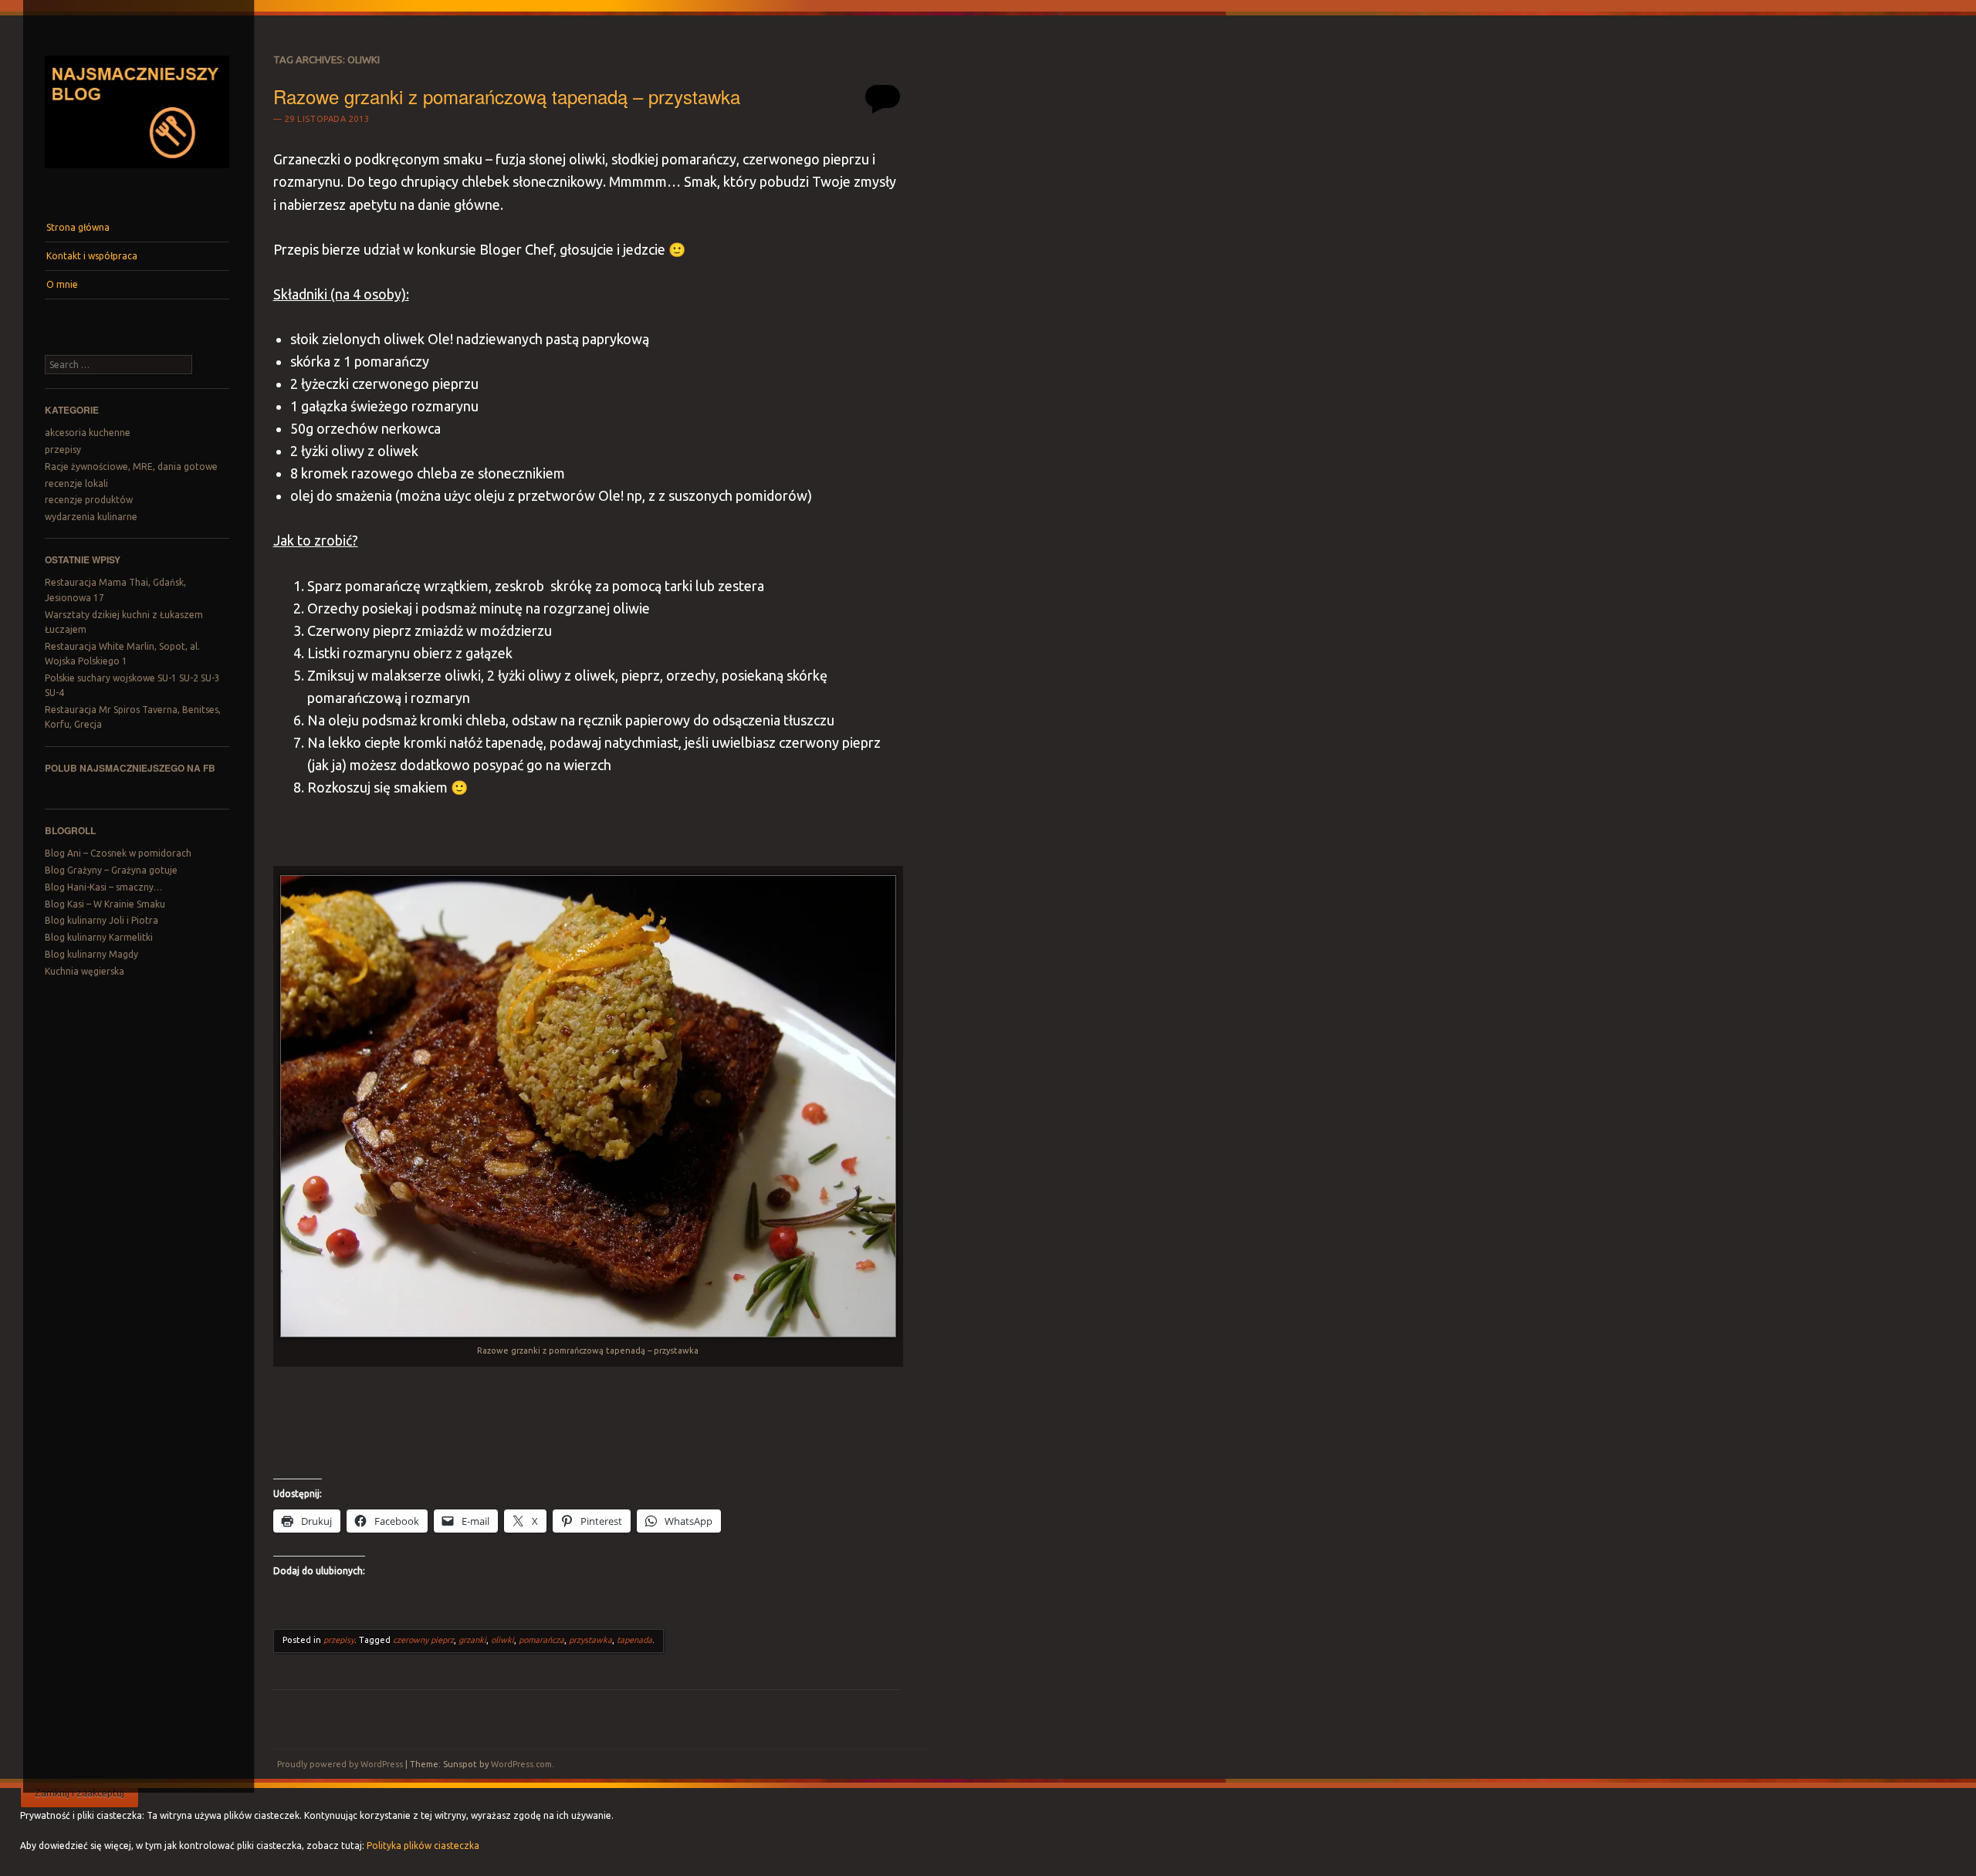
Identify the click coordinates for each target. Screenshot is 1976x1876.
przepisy (63, 450)
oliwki (502, 1640)
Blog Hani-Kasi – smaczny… (103, 887)
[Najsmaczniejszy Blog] (137, 174)
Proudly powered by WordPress (340, 1764)
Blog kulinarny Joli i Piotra (102, 920)
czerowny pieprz (423, 1640)
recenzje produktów (89, 500)
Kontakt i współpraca (92, 256)
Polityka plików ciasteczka (423, 1846)
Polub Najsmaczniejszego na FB (130, 768)
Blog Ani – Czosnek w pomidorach (118, 853)
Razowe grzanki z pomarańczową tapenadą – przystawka (507, 96)
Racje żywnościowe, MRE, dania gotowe (131, 466)
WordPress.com (521, 1764)
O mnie (62, 284)
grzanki (472, 1640)
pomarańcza (541, 1640)
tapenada (634, 1640)
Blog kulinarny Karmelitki (99, 937)
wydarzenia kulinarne (91, 517)
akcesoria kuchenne (88, 433)
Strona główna (78, 227)
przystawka (590, 1640)
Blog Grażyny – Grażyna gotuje (111, 870)
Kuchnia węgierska (85, 971)
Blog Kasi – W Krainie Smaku (105, 904)
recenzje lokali (76, 483)
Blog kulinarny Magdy (91, 954)
